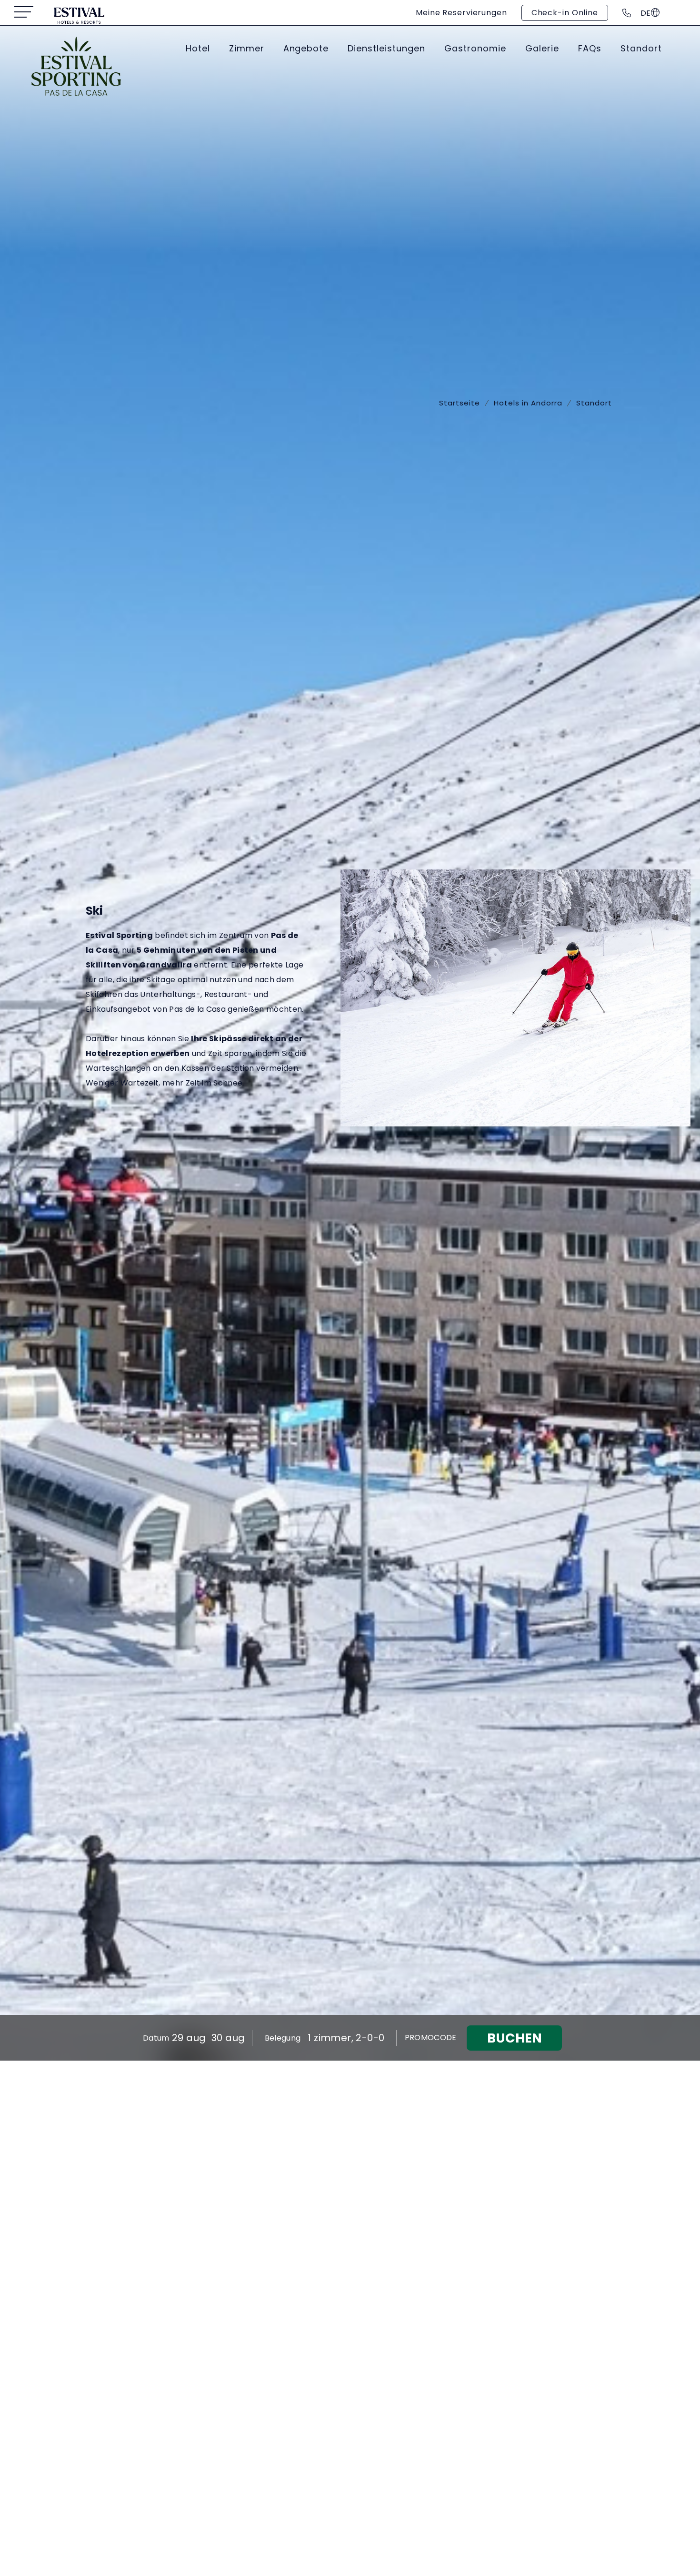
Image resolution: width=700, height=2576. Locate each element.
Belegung (283, 2038)
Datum (156, 2038)
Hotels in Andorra (528, 403)
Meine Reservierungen (461, 13)
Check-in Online (565, 13)
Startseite (460, 403)
